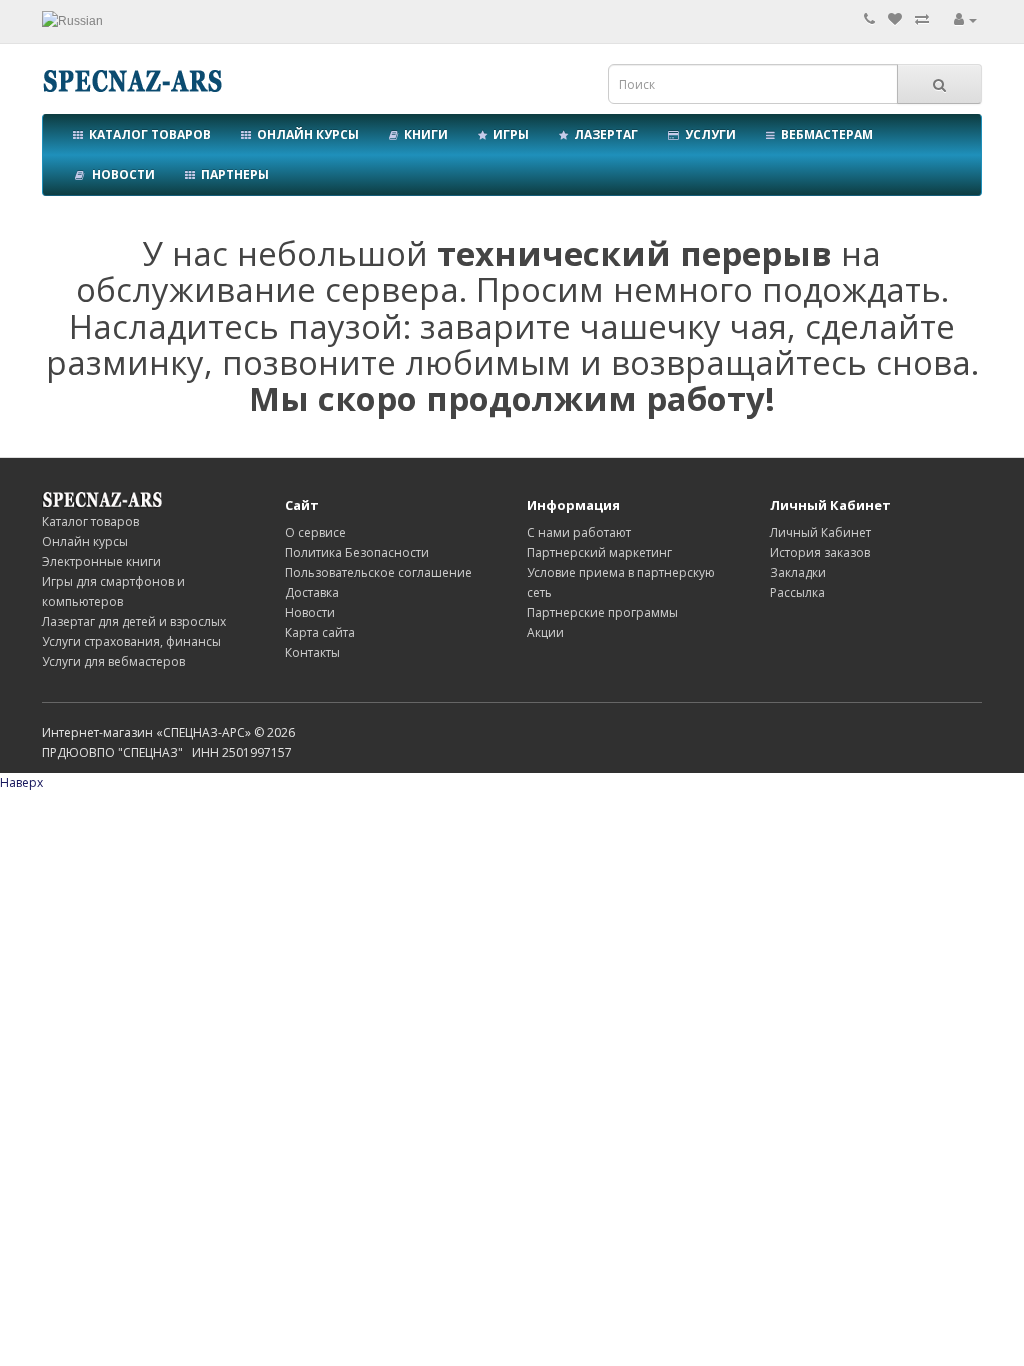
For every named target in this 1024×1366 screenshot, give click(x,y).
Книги (423, 134)
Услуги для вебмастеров (113, 661)
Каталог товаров (147, 134)
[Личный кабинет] (965, 19)
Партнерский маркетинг (599, 552)
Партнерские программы (602, 612)
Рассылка (797, 592)
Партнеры (232, 174)
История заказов (820, 552)
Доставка (312, 592)
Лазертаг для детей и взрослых (134, 621)
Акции (545, 632)
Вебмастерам (824, 134)
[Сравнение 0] (922, 19)
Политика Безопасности (357, 552)
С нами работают (579, 532)
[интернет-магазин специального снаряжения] (102, 498)
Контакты (312, 652)
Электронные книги (101, 561)
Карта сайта (320, 632)
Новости (120, 174)
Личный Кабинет (820, 532)
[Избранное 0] (895, 19)
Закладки (798, 572)
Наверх (21, 782)
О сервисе (315, 532)
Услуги (707, 134)
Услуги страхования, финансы (131, 641)
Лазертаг (603, 134)
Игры (508, 134)
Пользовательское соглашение (378, 572)
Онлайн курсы (305, 134)
